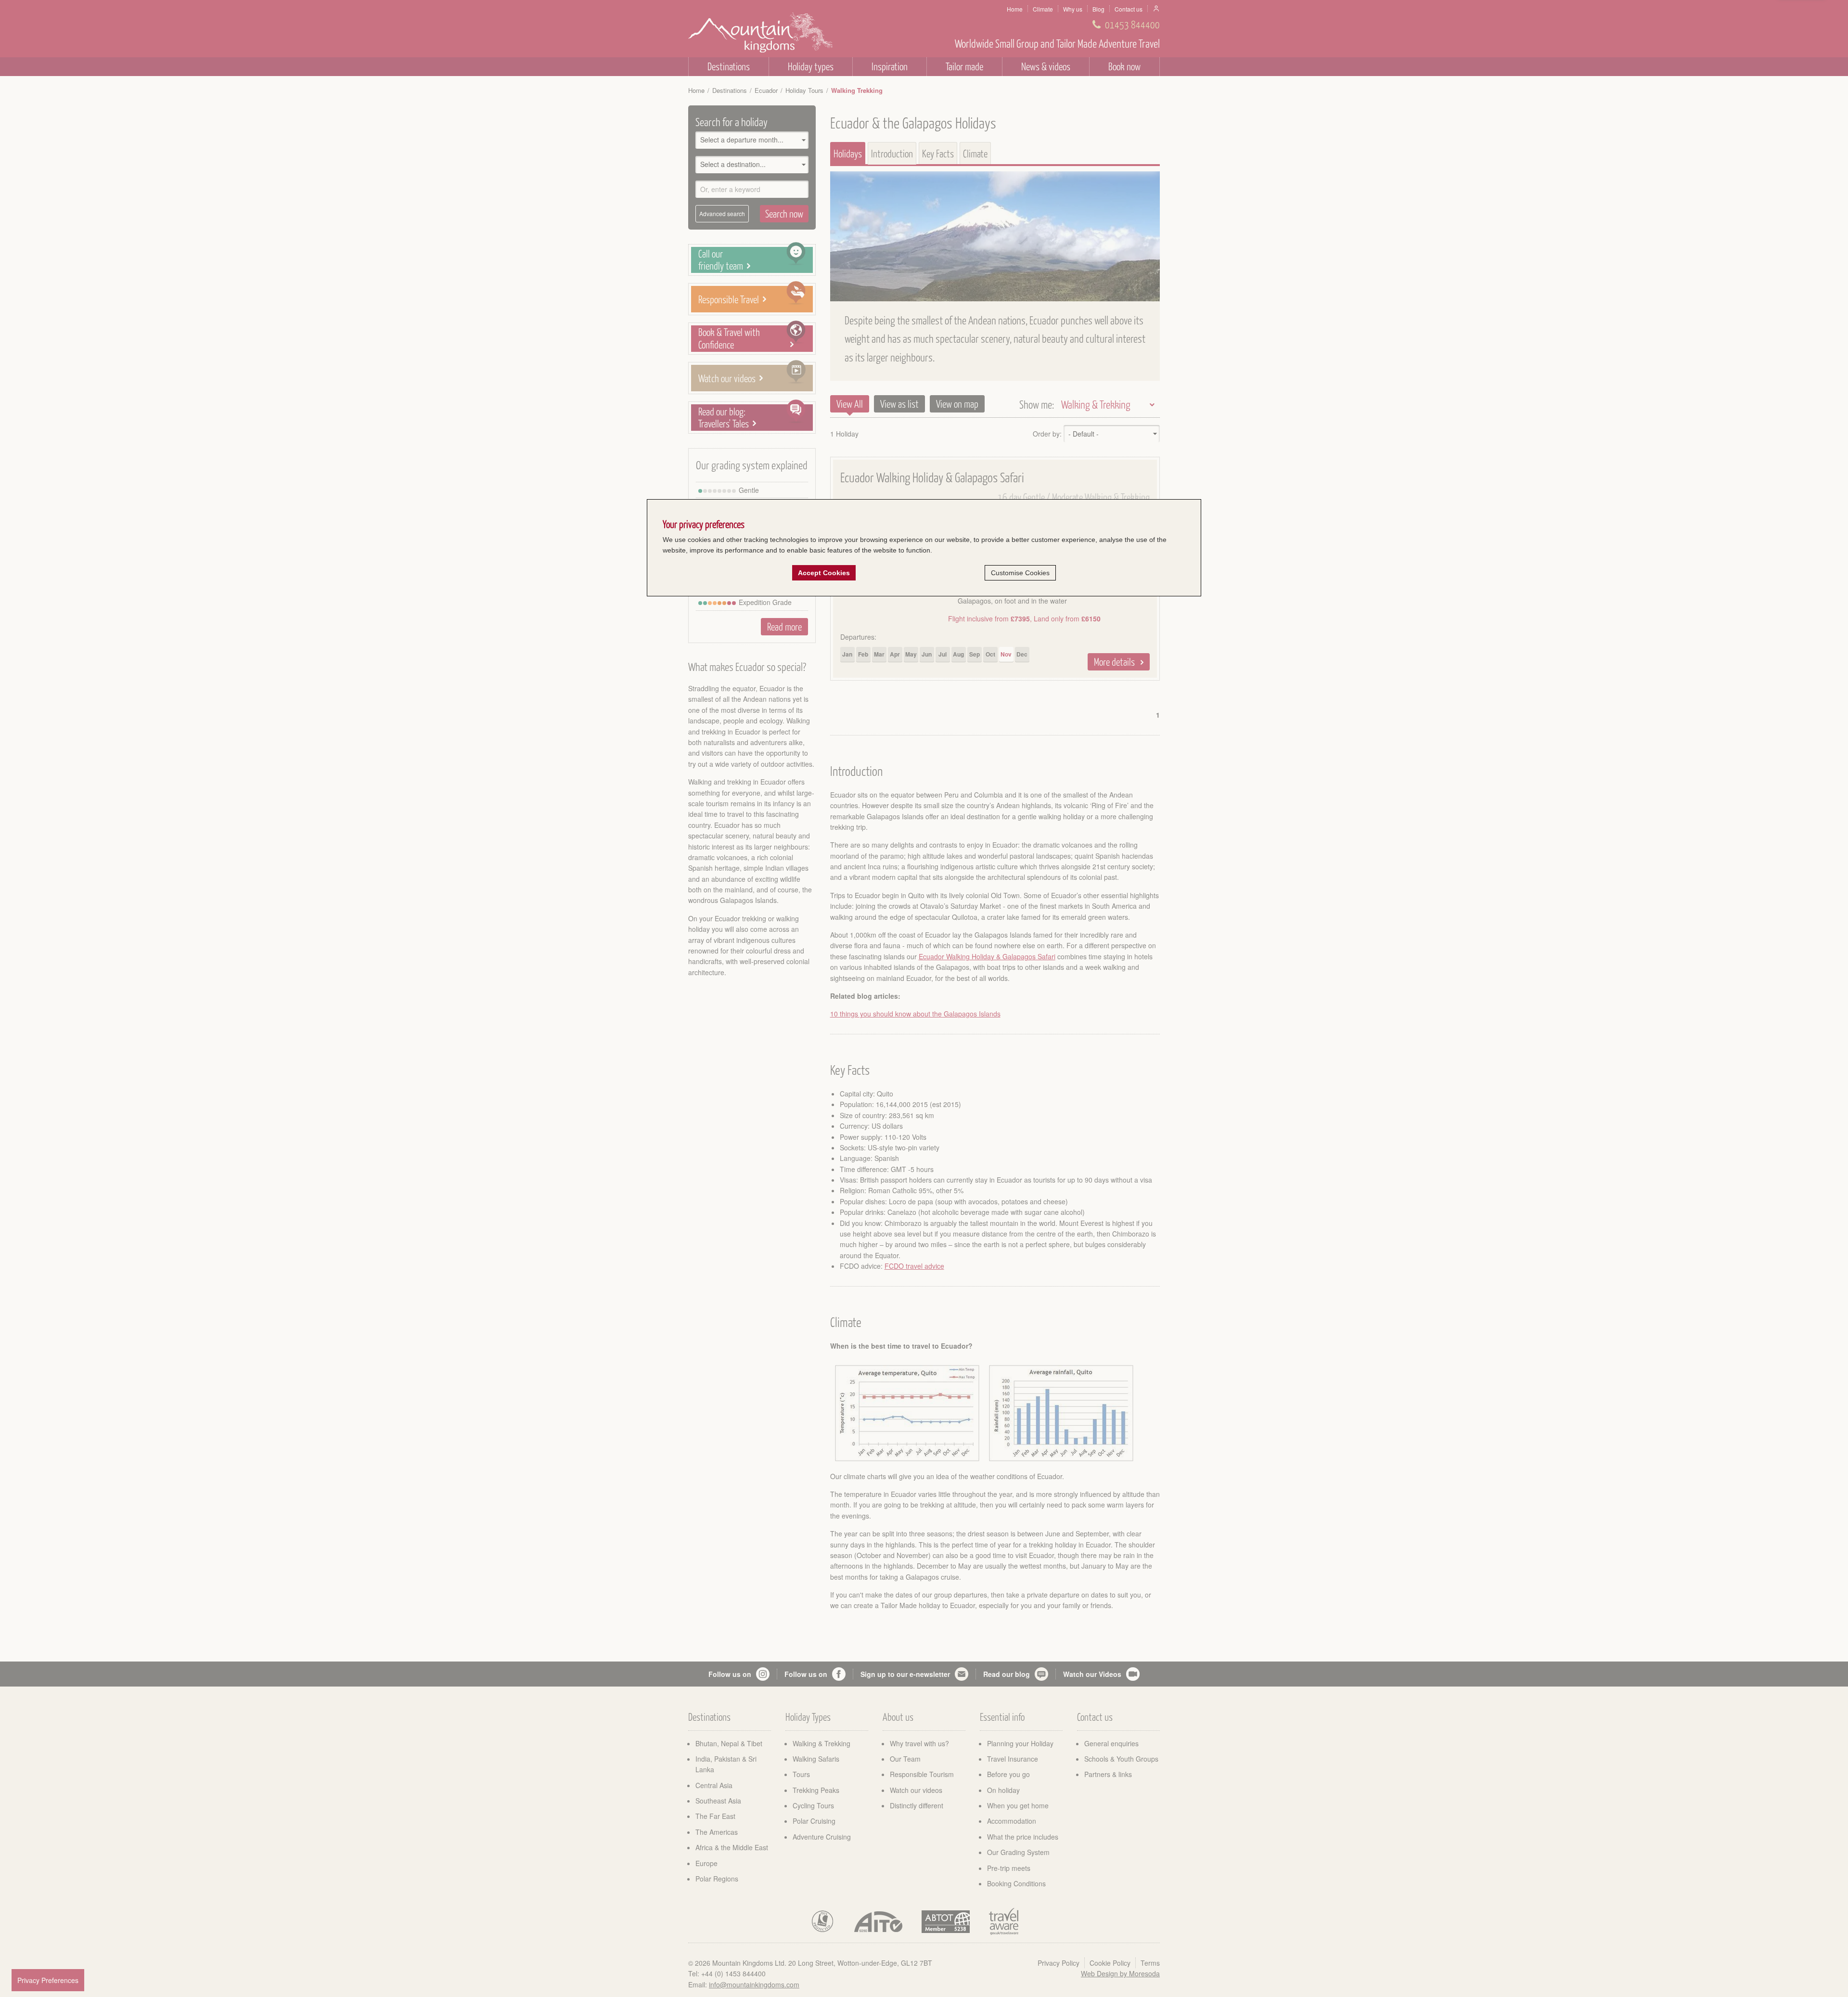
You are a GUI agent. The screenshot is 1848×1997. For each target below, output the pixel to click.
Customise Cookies (1020, 573)
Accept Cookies (824, 573)
